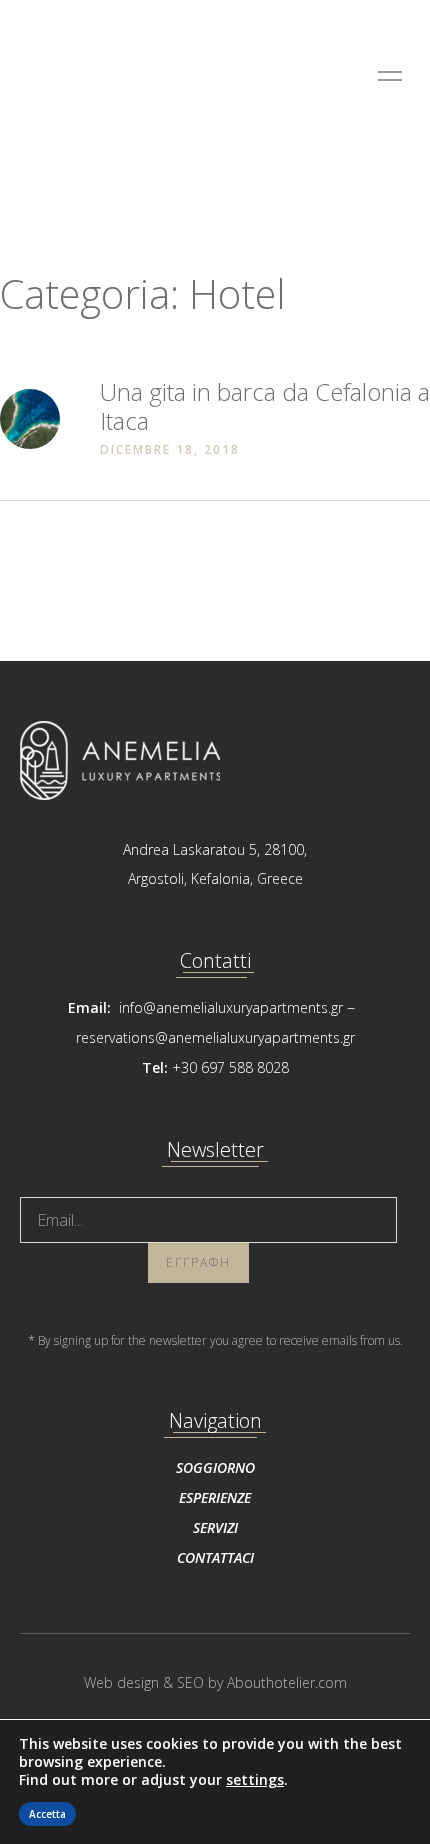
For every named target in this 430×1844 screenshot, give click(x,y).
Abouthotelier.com (287, 1682)
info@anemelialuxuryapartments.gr (231, 1007)
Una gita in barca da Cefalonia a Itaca (265, 406)
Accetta (47, 1814)
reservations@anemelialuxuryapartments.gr (215, 1037)
